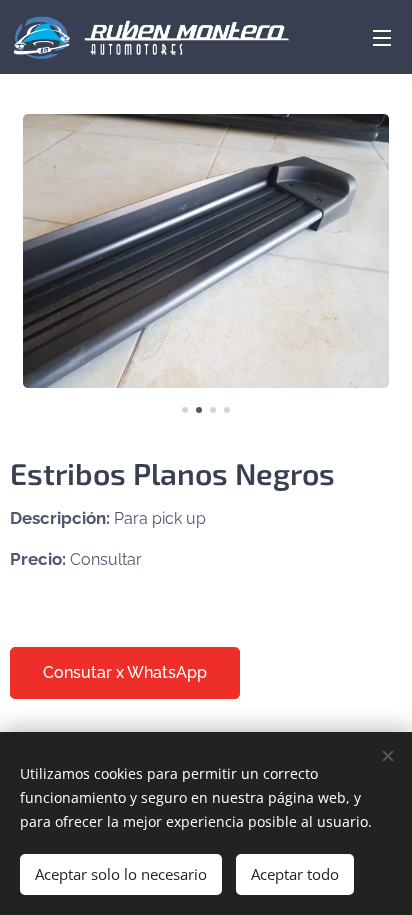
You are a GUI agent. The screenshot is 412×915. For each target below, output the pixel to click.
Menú (382, 37)
